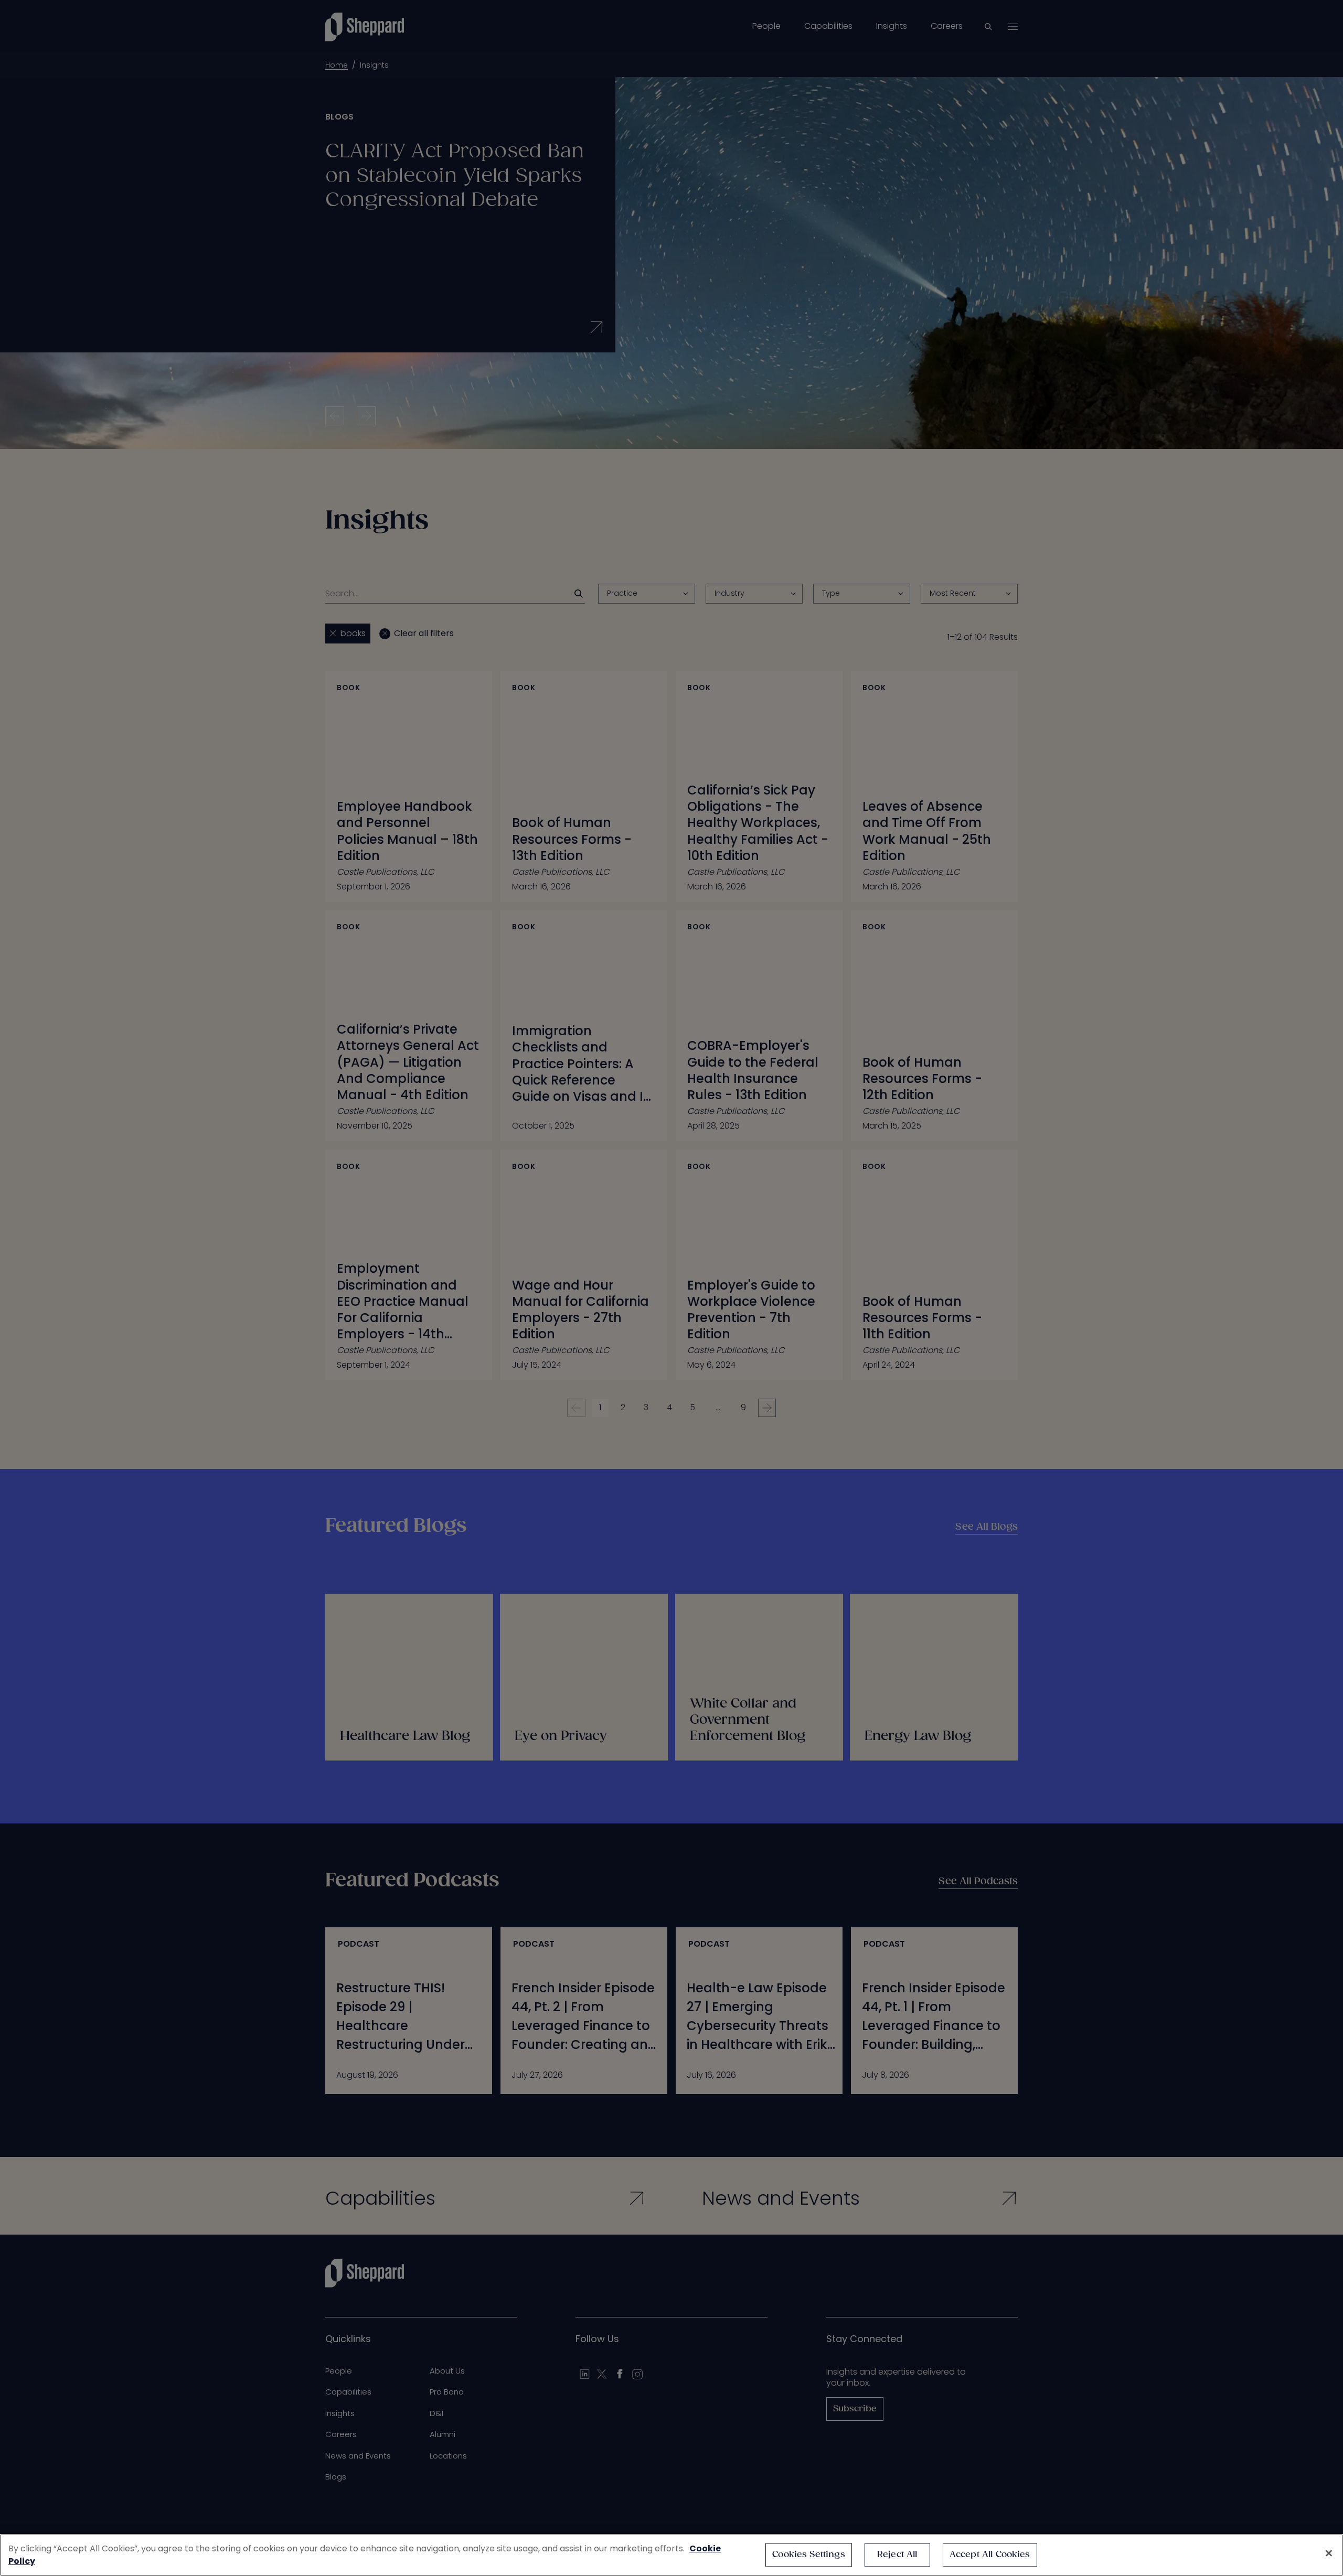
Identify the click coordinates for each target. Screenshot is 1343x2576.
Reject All (897, 2555)
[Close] (1329, 2553)
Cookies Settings (809, 2555)
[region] (671, 2555)
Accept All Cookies (990, 2555)
